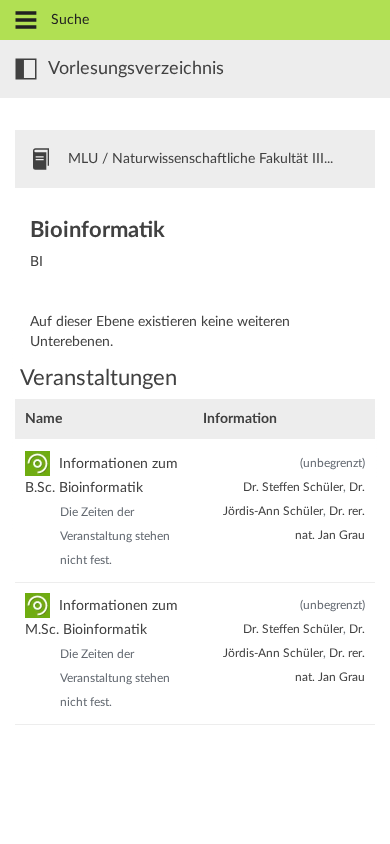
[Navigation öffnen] (26, 21)
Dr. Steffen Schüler (293, 487)
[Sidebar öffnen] (26, 69)
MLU (83, 159)
